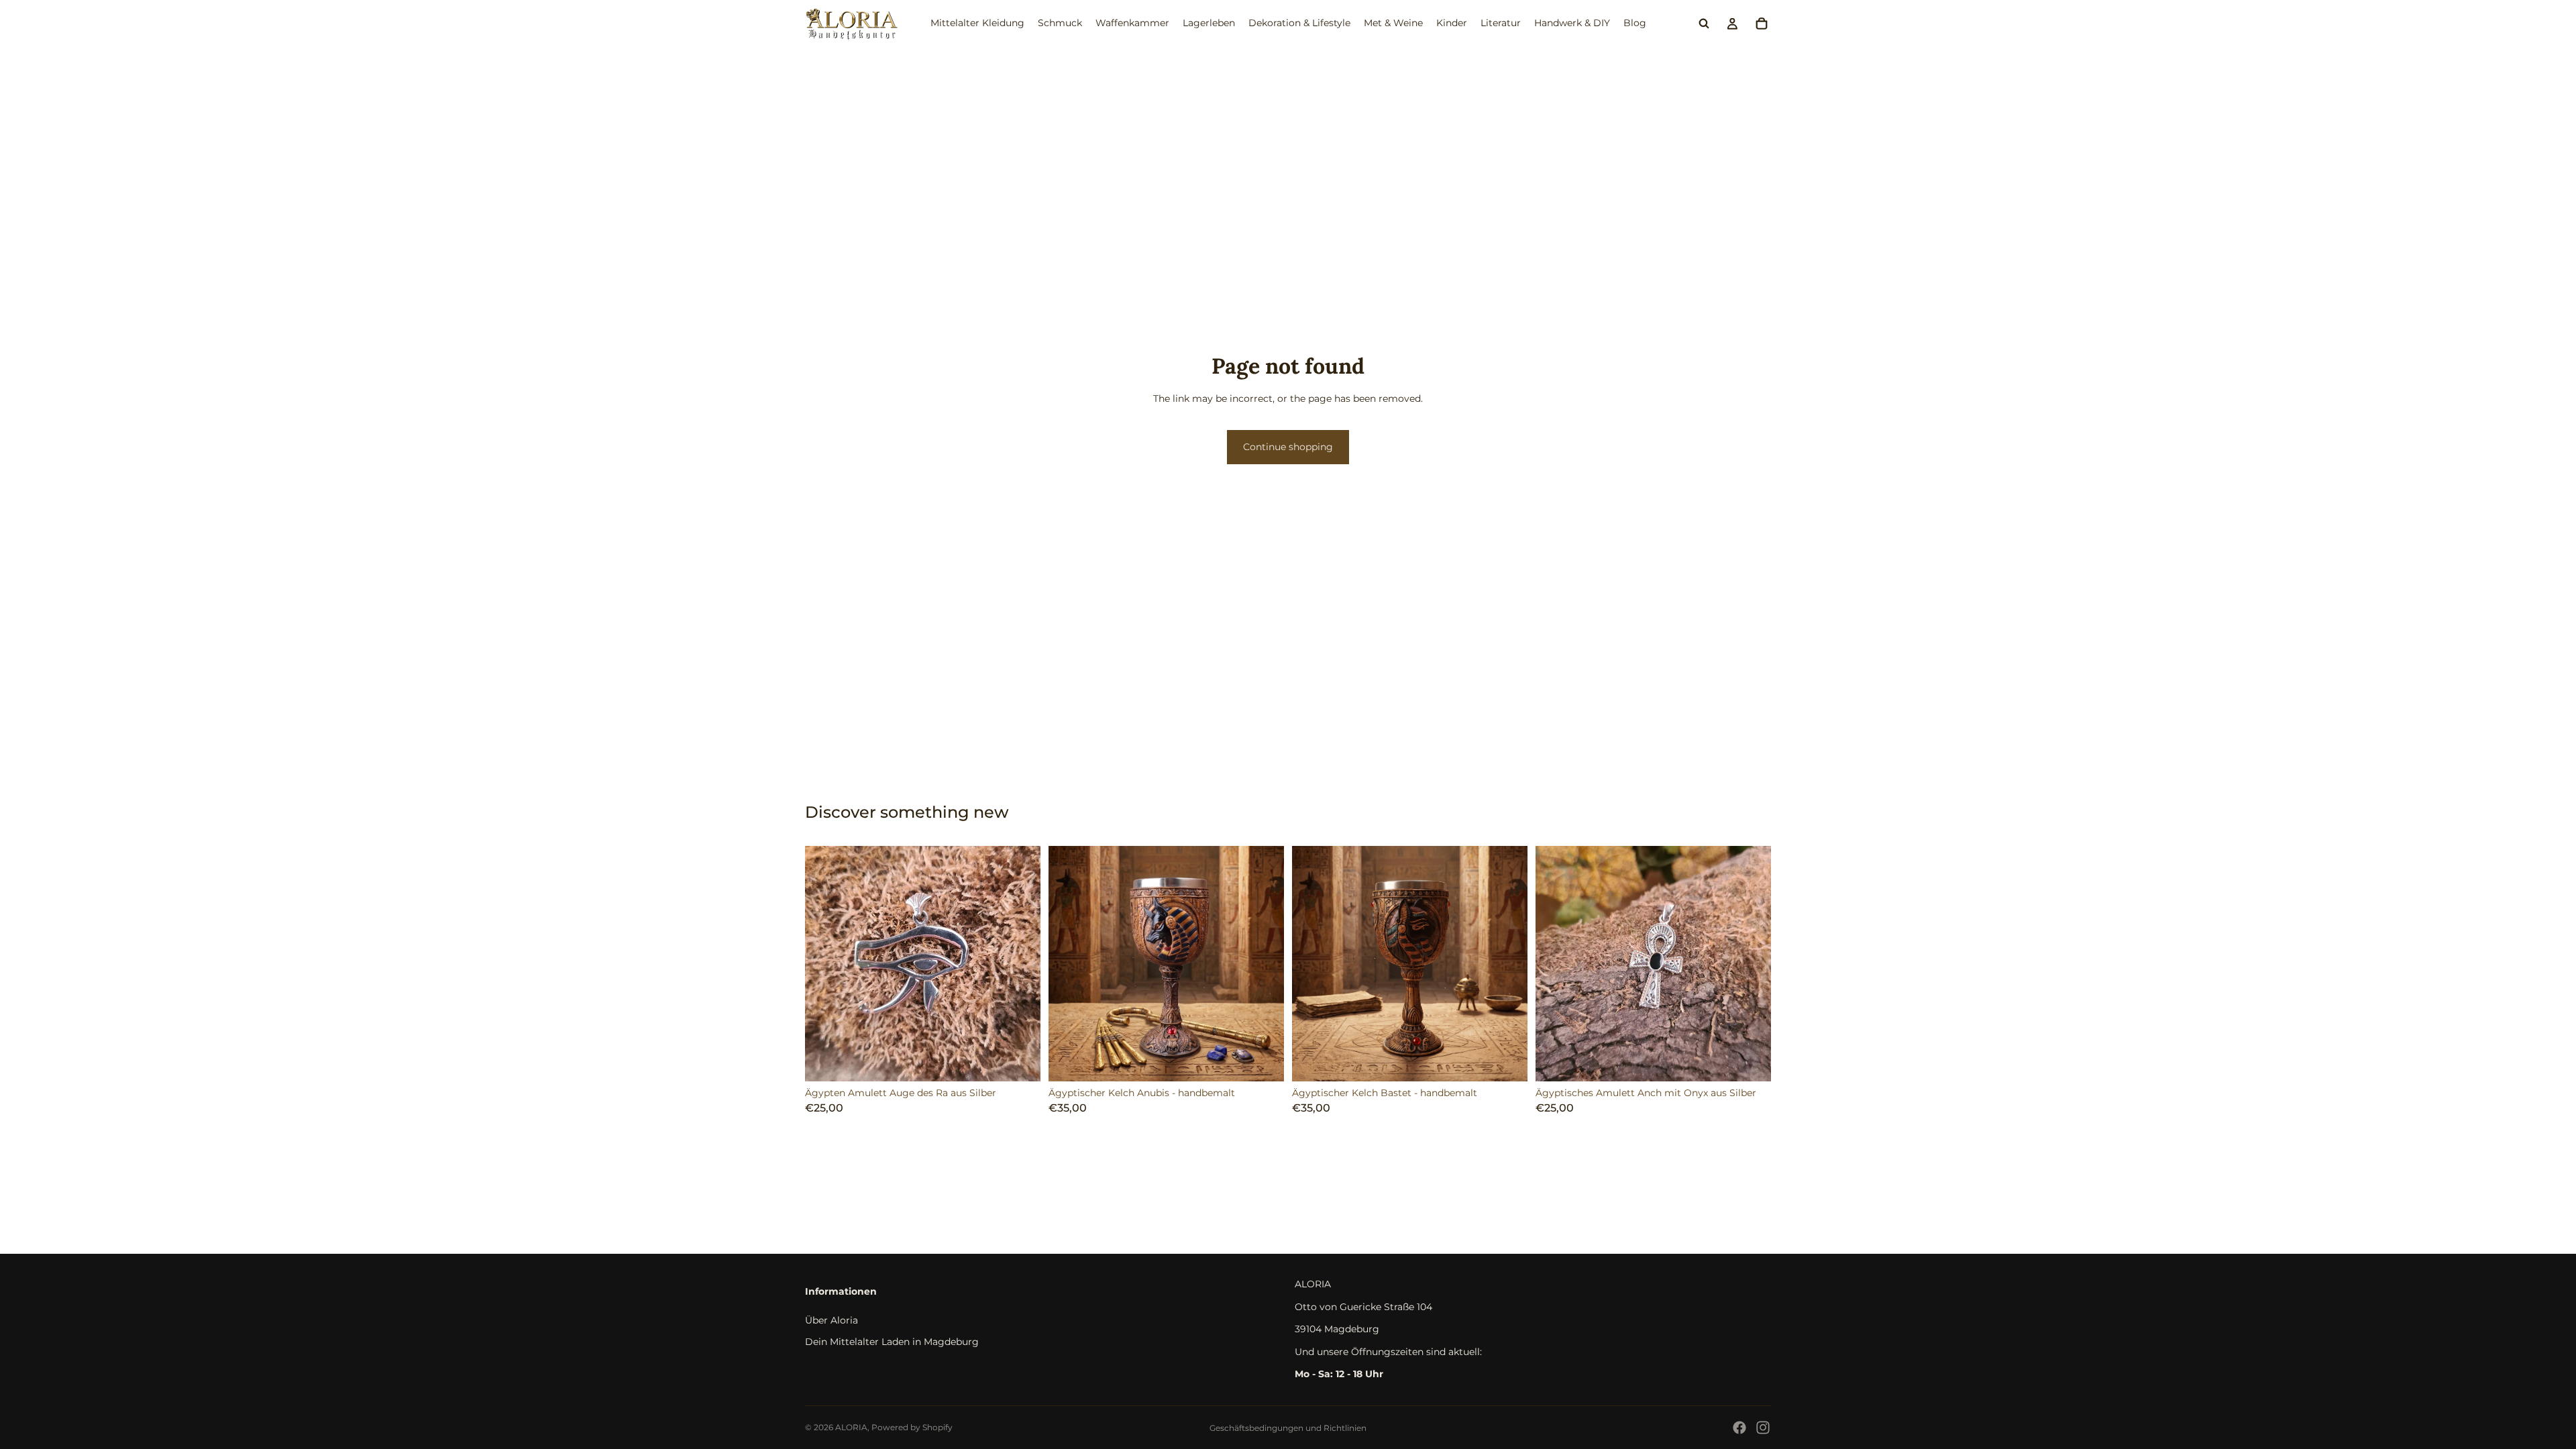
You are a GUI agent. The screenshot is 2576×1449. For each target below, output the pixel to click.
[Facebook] (1739, 1428)
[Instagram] (1763, 1428)
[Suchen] (1704, 23)
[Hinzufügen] (1020, 1061)
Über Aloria (831, 1320)
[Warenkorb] (1762, 23)
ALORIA (851, 1427)
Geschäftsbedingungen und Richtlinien (1288, 1428)
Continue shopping (1288, 447)
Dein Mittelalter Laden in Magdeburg (892, 1342)
